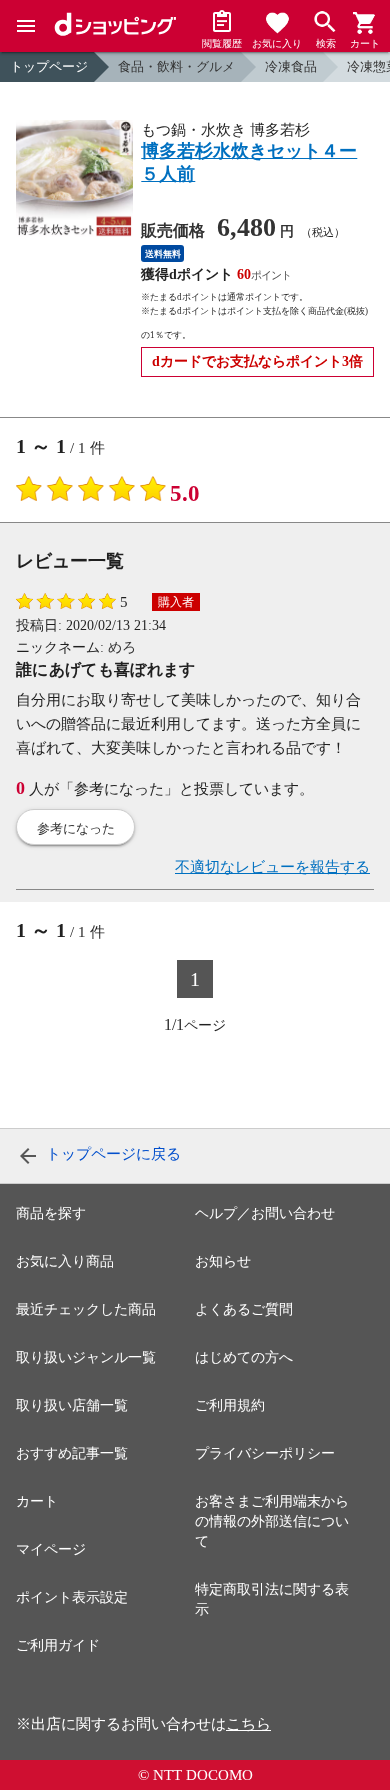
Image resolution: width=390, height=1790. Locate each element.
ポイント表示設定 (72, 1597)
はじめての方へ (244, 1357)
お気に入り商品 (65, 1261)
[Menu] (26, 26)
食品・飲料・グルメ (176, 66)
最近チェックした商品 (86, 1309)
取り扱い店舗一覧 (72, 1405)
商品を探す (51, 1213)
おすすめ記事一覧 (72, 1453)
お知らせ (223, 1261)
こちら (248, 1724)
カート (37, 1501)
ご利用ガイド (58, 1645)
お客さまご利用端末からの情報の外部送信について (272, 1521)
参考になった (76, 828)
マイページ (51, 1549)
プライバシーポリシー (265, 1453)
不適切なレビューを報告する (272, 867)
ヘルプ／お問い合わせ (265, 1213)
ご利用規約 (230, 1405)
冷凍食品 (291, 66)
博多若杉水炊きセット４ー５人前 (249, 162)
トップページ (49, 66)
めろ (122, 647)
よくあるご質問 (244, 1309)
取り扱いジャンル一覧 (86, 1357)
